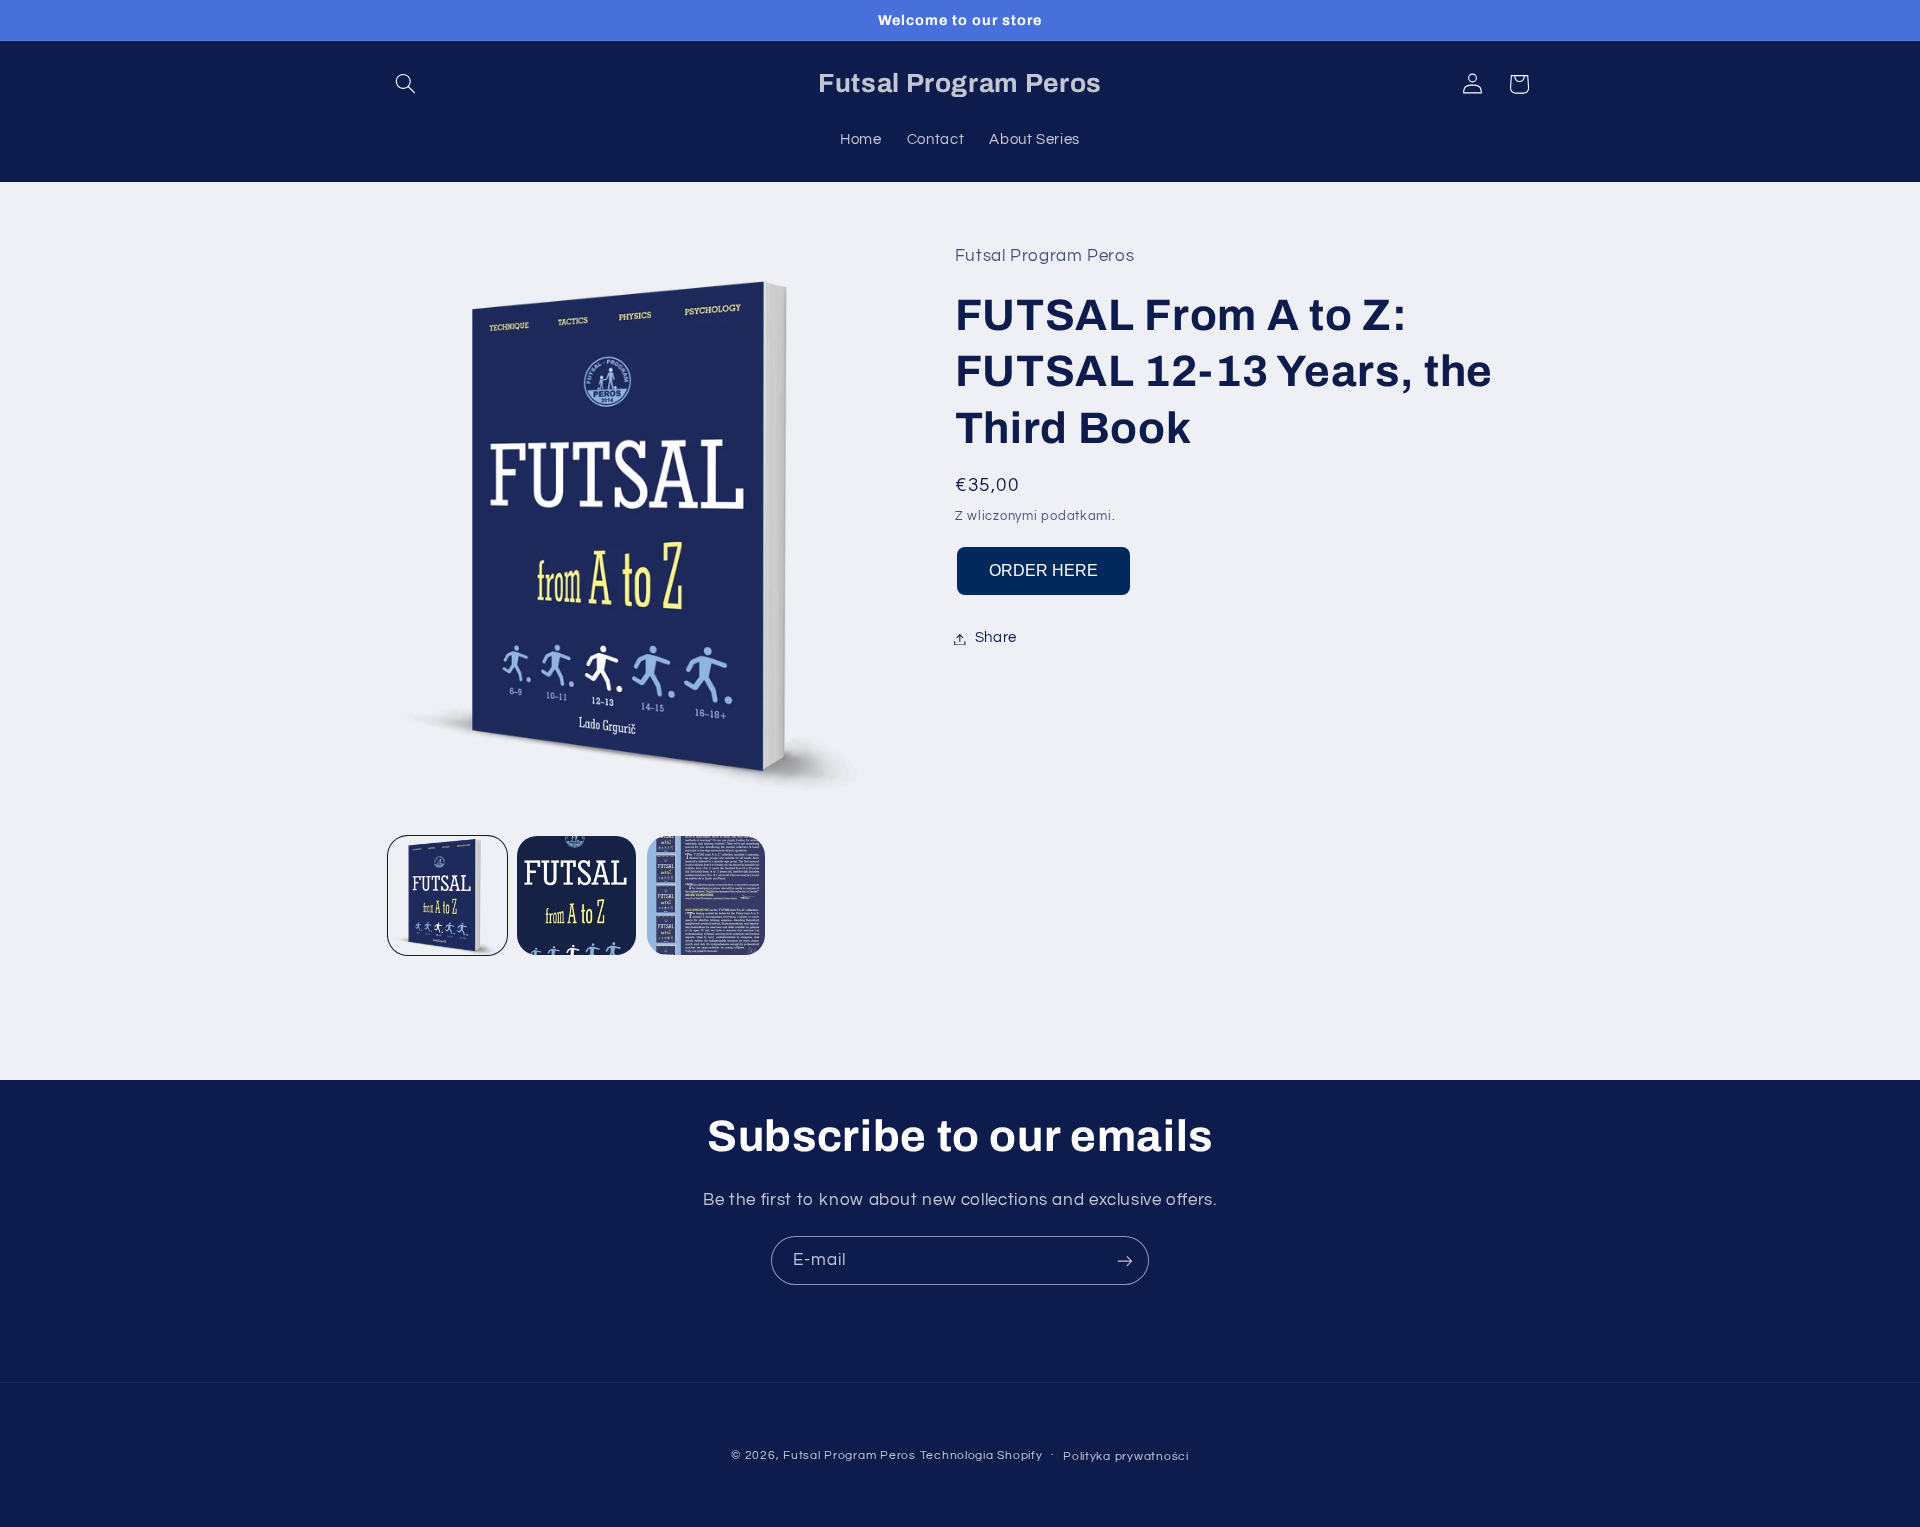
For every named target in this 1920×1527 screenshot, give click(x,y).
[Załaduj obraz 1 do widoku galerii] (447, 895)
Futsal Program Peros (849, 1455)
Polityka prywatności (1126, 1456)
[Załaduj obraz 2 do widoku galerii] (576, 895)
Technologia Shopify (981, 1455)
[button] (406, 84)
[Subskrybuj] (1125, 1260)
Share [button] (996, 638)
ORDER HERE (1043, 571)
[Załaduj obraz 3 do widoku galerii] (706, 895)
